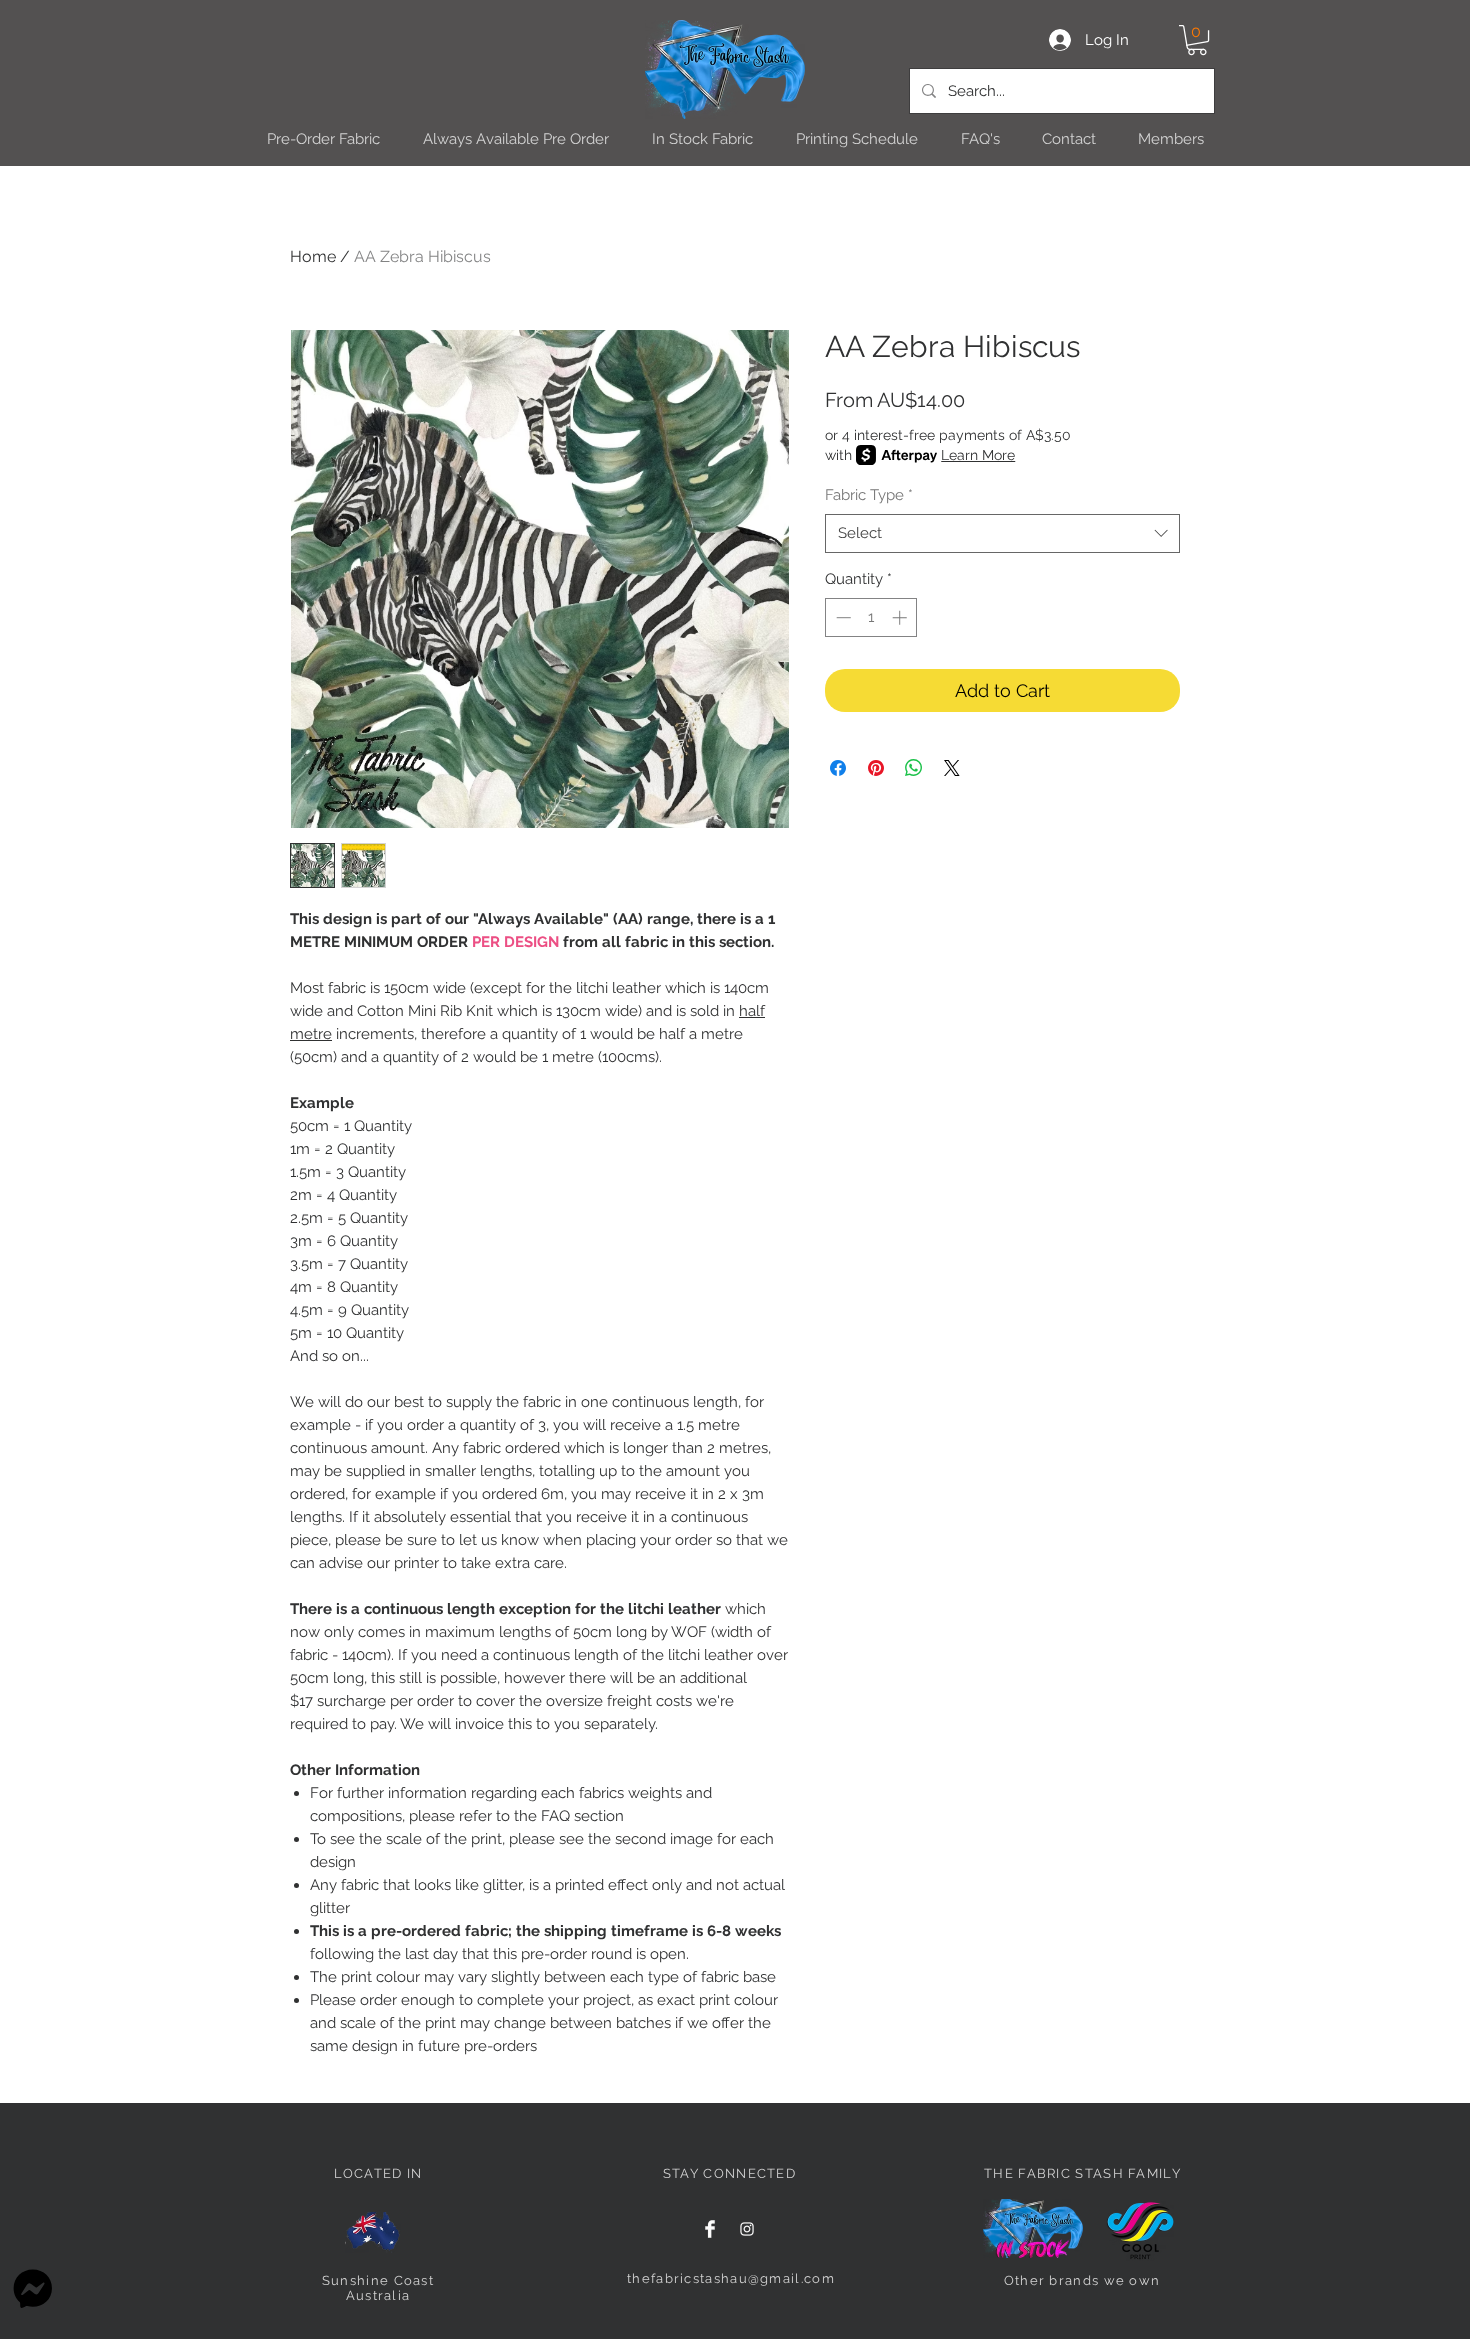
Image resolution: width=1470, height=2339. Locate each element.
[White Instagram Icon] (747, 2229)
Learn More (978, 455)
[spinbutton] (871, 617)
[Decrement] (841, 617)
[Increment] (901, 617)
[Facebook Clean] (710, 2229)
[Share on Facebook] (838, 768)
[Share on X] (952, 768)
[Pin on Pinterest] (876, 768)
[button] (1197, 40)
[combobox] (1002, 533)
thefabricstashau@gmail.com (731, 2278)
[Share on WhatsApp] (914, 768)
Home (313, 256)
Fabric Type (869, 495)
